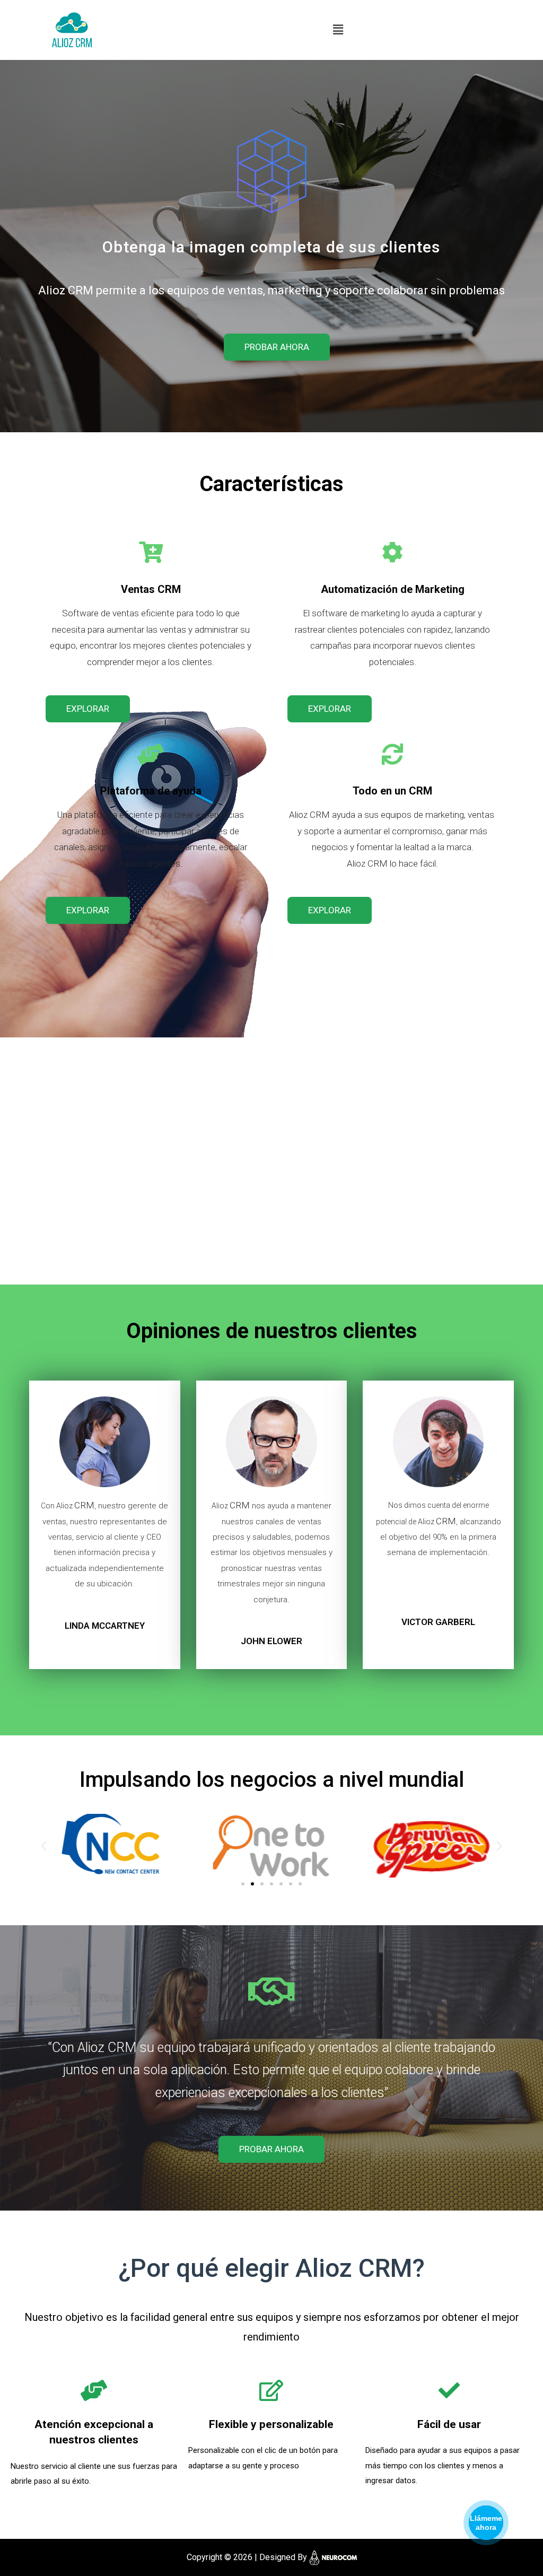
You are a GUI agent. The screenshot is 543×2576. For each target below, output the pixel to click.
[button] (277, 347)
